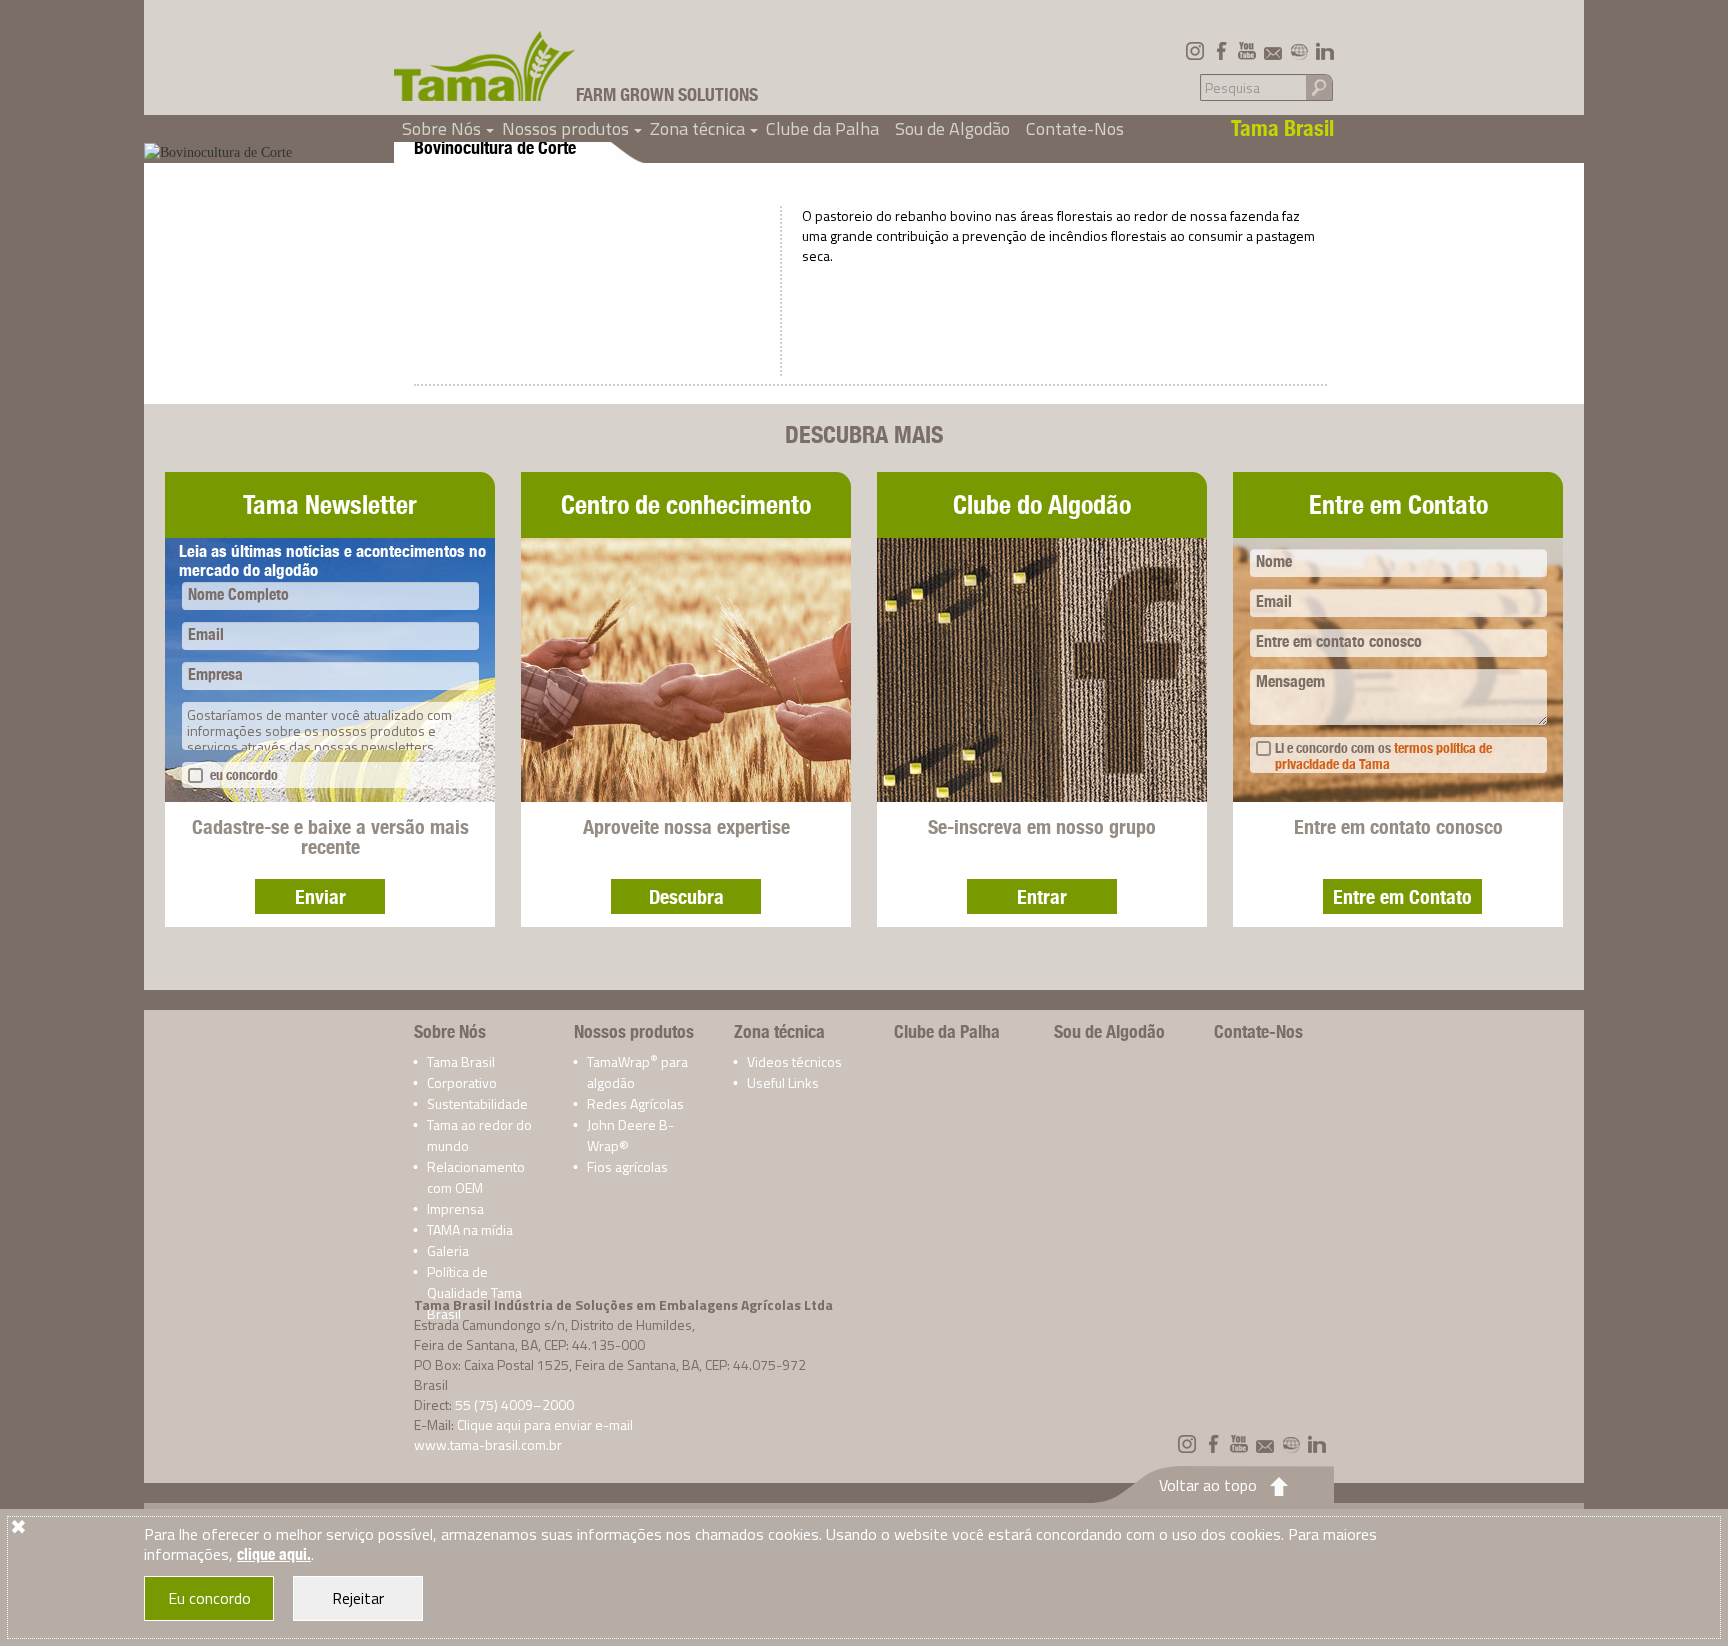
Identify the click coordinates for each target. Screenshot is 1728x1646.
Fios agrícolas (627, 1166)
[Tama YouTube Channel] (1247, 51)
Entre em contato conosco (1339, 641)
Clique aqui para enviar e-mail (545, 1424)
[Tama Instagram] (1195, 51)
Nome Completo (238, 594)
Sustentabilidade (477, 1103)
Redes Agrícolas (635, 1103)
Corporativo (462, 1082)
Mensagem (1290, 681)
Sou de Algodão (952, 128)
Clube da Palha (822, 128)
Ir (1319, 86)
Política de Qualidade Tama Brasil (474, 1292)
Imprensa (455, 1208)
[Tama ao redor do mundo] (1299, 51)
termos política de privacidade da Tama (1383, 756)
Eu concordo (209, 1598)
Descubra (686, 896)
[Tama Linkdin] (1325, 51)
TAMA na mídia (470, 1229)
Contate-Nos (1075, 128)
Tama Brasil (461, 1061)
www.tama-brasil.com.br (488, 1444)
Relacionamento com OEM (476, 1177)
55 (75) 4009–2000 (514, 1404)
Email (206, 634)
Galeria (448, 1250)
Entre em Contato (1402, 896)
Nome (1274, 561)
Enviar (320, 896)
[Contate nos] (1273, 51)
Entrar (1042, 896)
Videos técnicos (794, 1061)
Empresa (215, 674)
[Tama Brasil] (485, 66)
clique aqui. (274, 1554)
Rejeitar (358, 1598)
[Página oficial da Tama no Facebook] (1221, 51)
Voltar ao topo (1208, 1485)
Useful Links (783, 1082)
